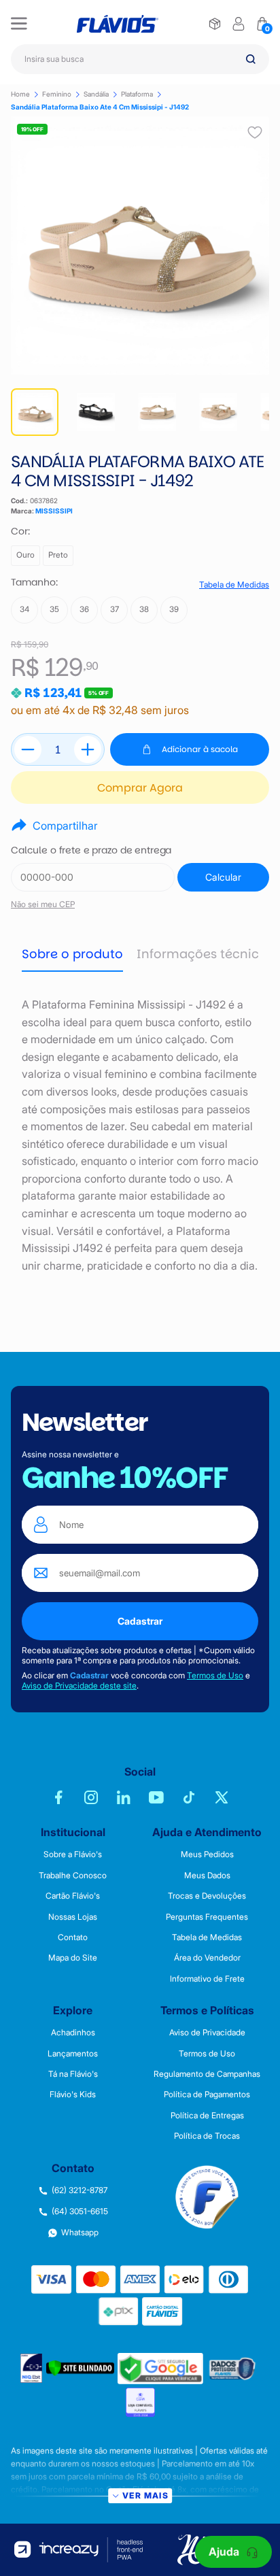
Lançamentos (73, 2054)
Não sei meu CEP (43, 904)
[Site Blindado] (80, 2368)
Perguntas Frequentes (207, 1917)
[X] (222, 1797)
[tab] (72, 955)
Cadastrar (140, 1621)
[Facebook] (58, 1797)
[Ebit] (32, 2368)
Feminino (57, 94)
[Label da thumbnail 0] (35, 412)
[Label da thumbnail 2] (157, 412)
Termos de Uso (215, 1675)
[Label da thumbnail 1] (96, 412)
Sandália (96, 94)
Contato (73, 1937)
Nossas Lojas (73, 1917)
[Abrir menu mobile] (19, 24)
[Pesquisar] (251, 59)
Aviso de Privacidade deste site (79, 1685)
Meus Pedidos (207, 1854)
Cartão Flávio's (73, 1896)
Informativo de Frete (207, 1979)
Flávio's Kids (73, 2095)
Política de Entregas (207, 2116)
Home (20, 94)
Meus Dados (207, 1876)
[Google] (160, 2369)
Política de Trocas (207, 2136)
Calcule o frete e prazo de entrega (91, 850)
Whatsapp (80, 2233)
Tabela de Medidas (234, 585)
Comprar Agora (140, 788)
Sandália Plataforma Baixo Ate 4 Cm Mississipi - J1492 (100, 107)
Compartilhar (65, 826)
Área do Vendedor (207, 1958)
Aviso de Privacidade (207, 2033)
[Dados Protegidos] (233, 2368)
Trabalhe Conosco (73, 1876)
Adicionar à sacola (200, 749)
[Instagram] (91, 1797)
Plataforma (137, 94)
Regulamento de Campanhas (207, 2074)
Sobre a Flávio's (73, 1854)
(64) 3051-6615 (80, 2211)
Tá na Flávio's (73, 2074)
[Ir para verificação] (215, 24)
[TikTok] (189, 1797)
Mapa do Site (73, 1958)
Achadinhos (73, 2033)
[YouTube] (156, 1797)
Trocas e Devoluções (207, 1896)
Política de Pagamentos (207, 2095)
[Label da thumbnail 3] (218, 412)
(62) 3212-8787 (80, 2190)
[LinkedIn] (124, 1797)
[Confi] (140, 2402)
